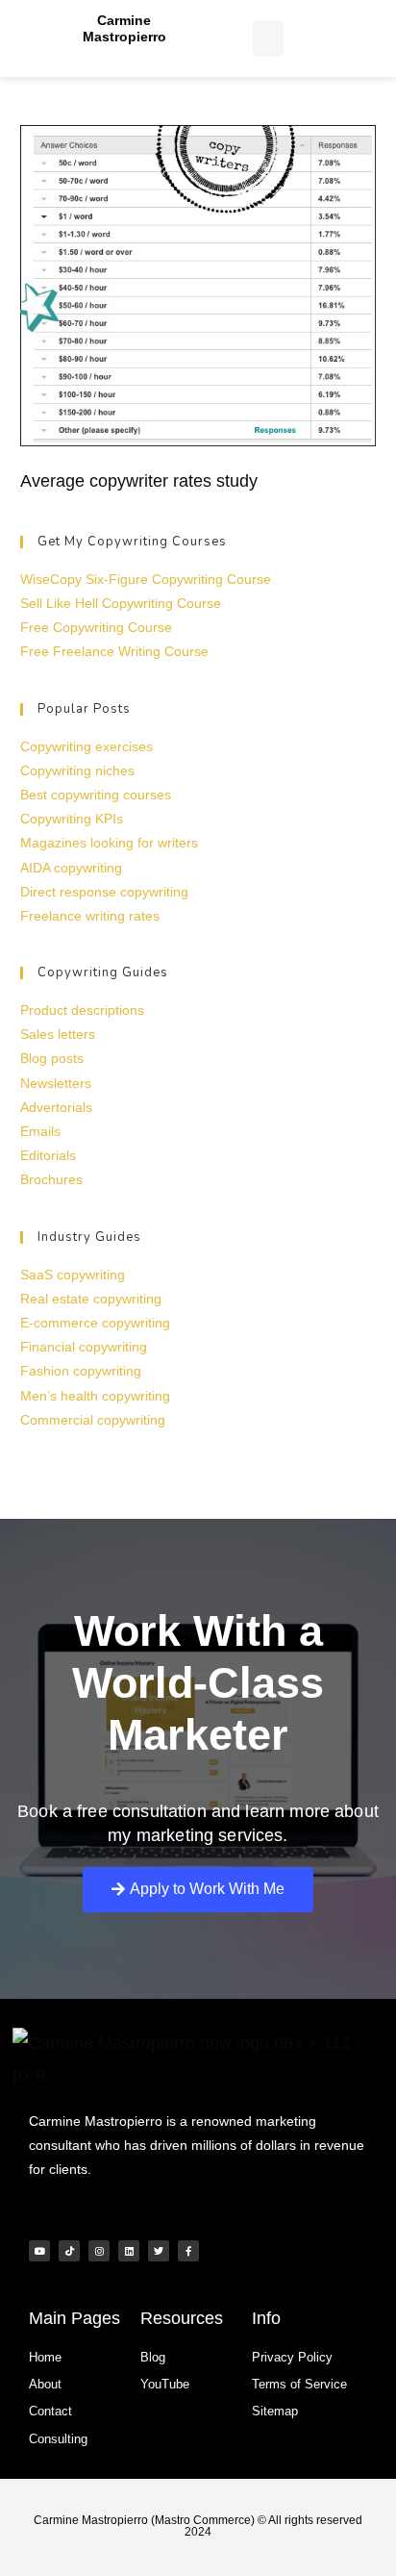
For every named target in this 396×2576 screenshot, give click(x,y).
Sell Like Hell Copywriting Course (121, 603)
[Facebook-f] (188, 2251)
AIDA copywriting (71, 868)
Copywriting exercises (87, 746)
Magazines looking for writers (109, 843)
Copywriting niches (77, 770)
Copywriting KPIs (72, 819)
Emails (40, 1131)
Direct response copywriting (104, 892)
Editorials (48, 1155)
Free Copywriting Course (96, 627)
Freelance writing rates (90, 916)
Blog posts (52, 1058)
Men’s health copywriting (95, 1396)
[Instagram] (99, 2251)
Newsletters (56, 1083)
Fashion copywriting (81, 1371)
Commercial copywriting (93, 1420)
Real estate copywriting (91, 1299)
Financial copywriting (84, 1347)
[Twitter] (159, 2251)
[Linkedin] (129, 2251)
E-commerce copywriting (95, 1323)
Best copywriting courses (96, 795)
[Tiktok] (69, 2251)
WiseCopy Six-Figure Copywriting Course (146, 579)
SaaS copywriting (73, 1275)
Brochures (51, 1179)
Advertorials (56, 1107)
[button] (268, 38)
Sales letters (58, 1034)
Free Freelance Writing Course (114, 651)
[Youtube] (39, 2251)
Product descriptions (82, 1010)
